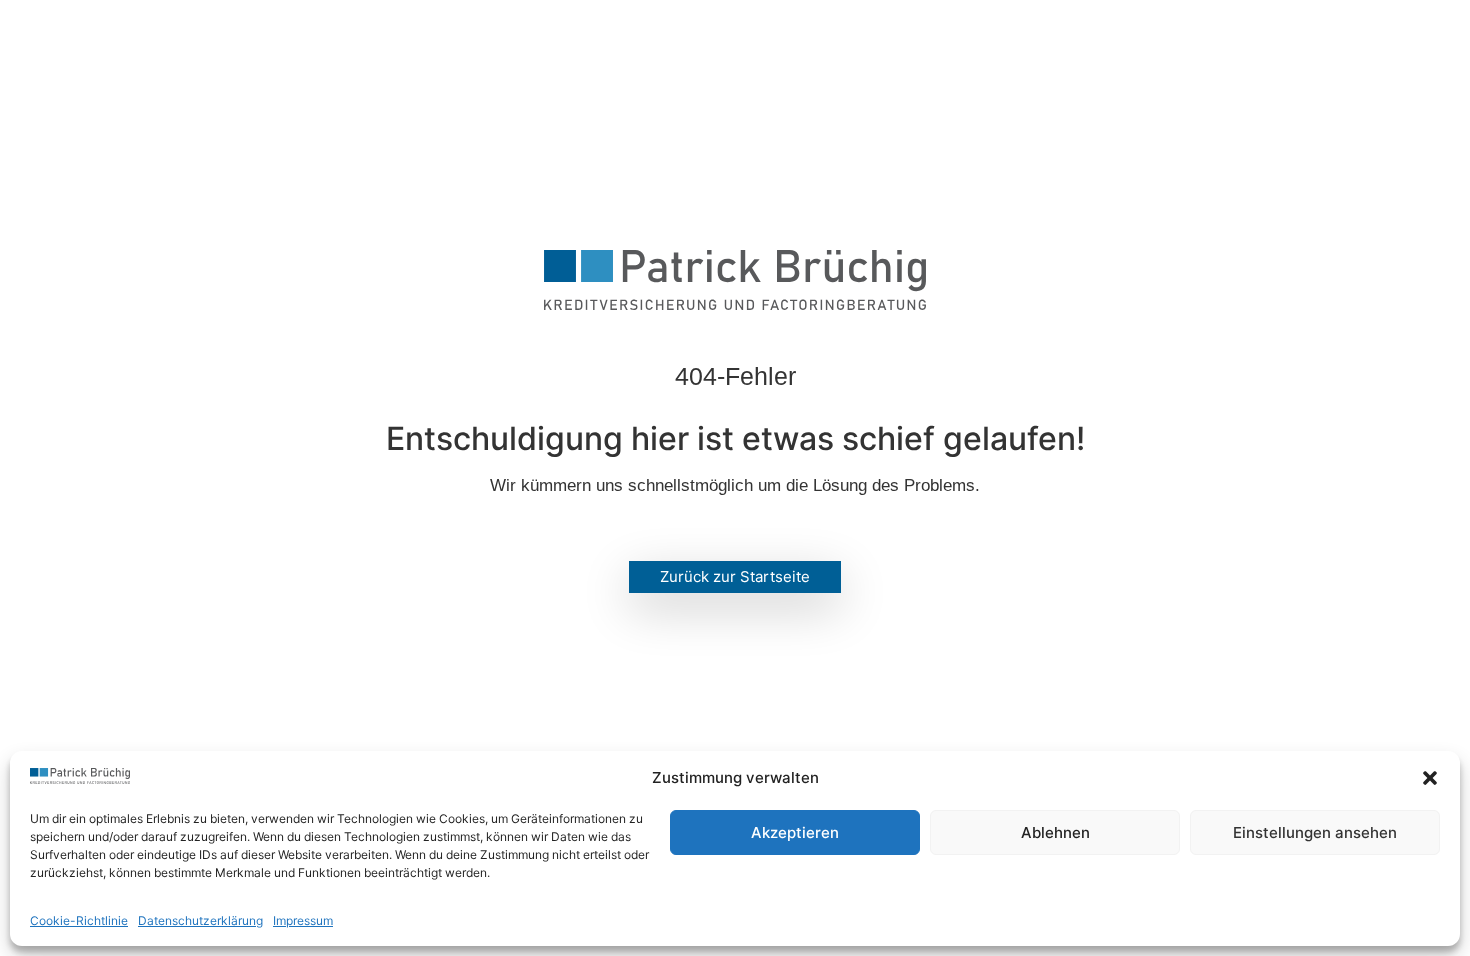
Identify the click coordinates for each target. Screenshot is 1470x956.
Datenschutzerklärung (200, 920)
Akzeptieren (795, 832)
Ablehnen (1055, 832)
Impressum (303, 920)
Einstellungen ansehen (1315, 832)
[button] (1430, 778)
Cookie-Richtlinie (79, 920)
